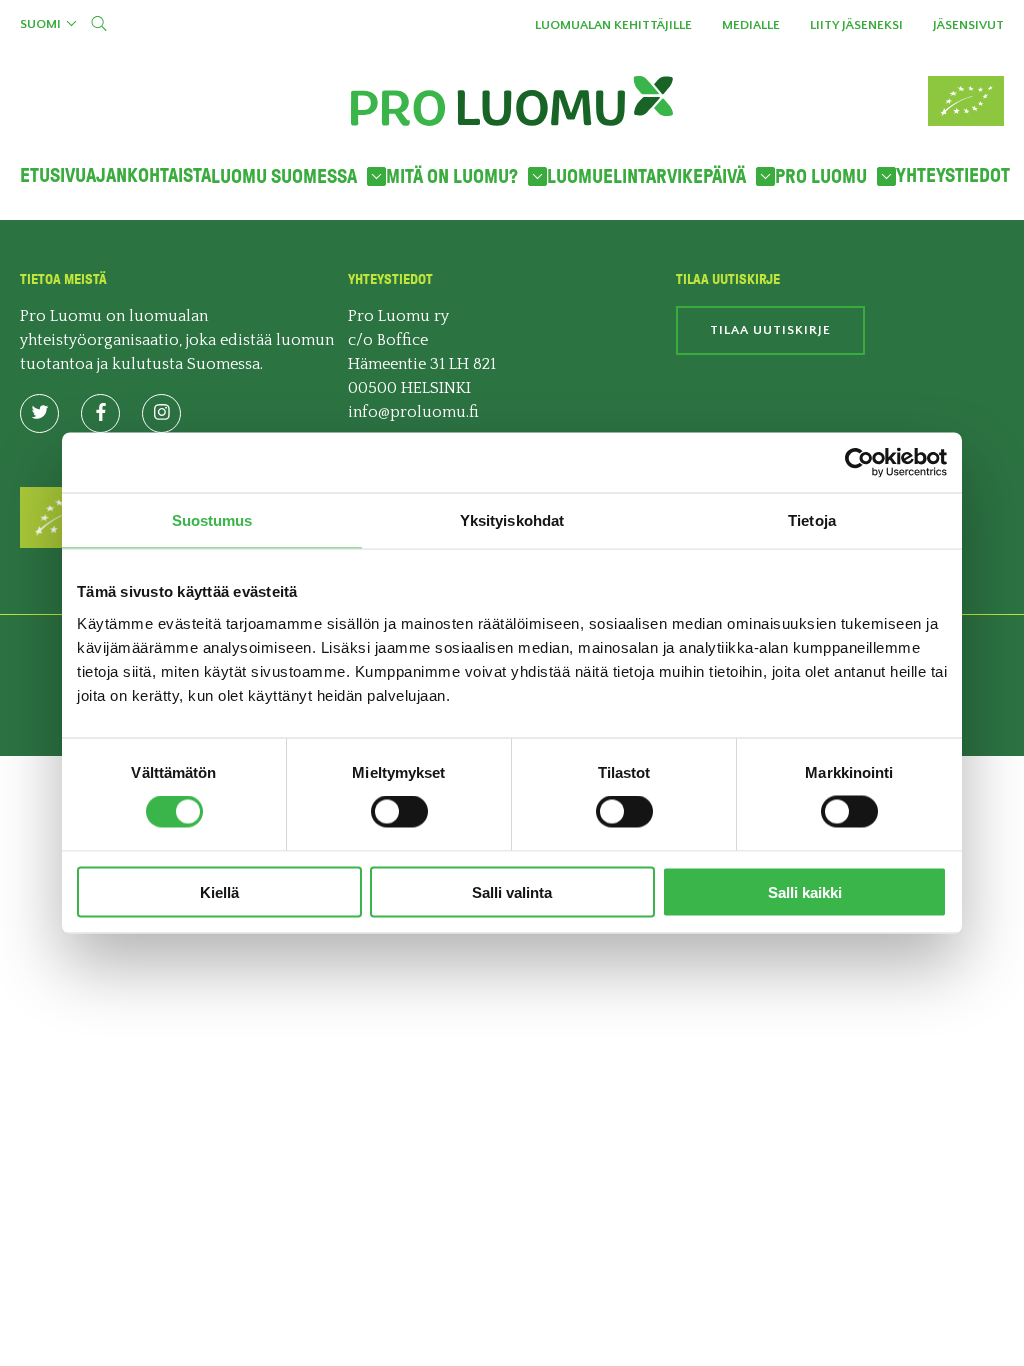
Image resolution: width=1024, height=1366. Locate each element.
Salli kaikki (805, 891)
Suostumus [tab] (212, 520)
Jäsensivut (968, 25)
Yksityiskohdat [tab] (512, 520)
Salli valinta (512, 891)
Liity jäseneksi (856, 25)
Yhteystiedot (953, 175)
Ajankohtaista (148, 175)
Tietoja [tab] (812, 520)
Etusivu (53, 175)
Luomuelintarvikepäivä (646, 176)
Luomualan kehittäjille (613, 25)
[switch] (399, 812)
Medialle (751, 25)
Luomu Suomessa (284, 176)
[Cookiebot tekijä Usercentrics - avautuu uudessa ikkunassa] (859, 463)
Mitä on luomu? (452, 176)
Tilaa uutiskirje (770, 330)
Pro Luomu (821, 176)
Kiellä (219, 891)
